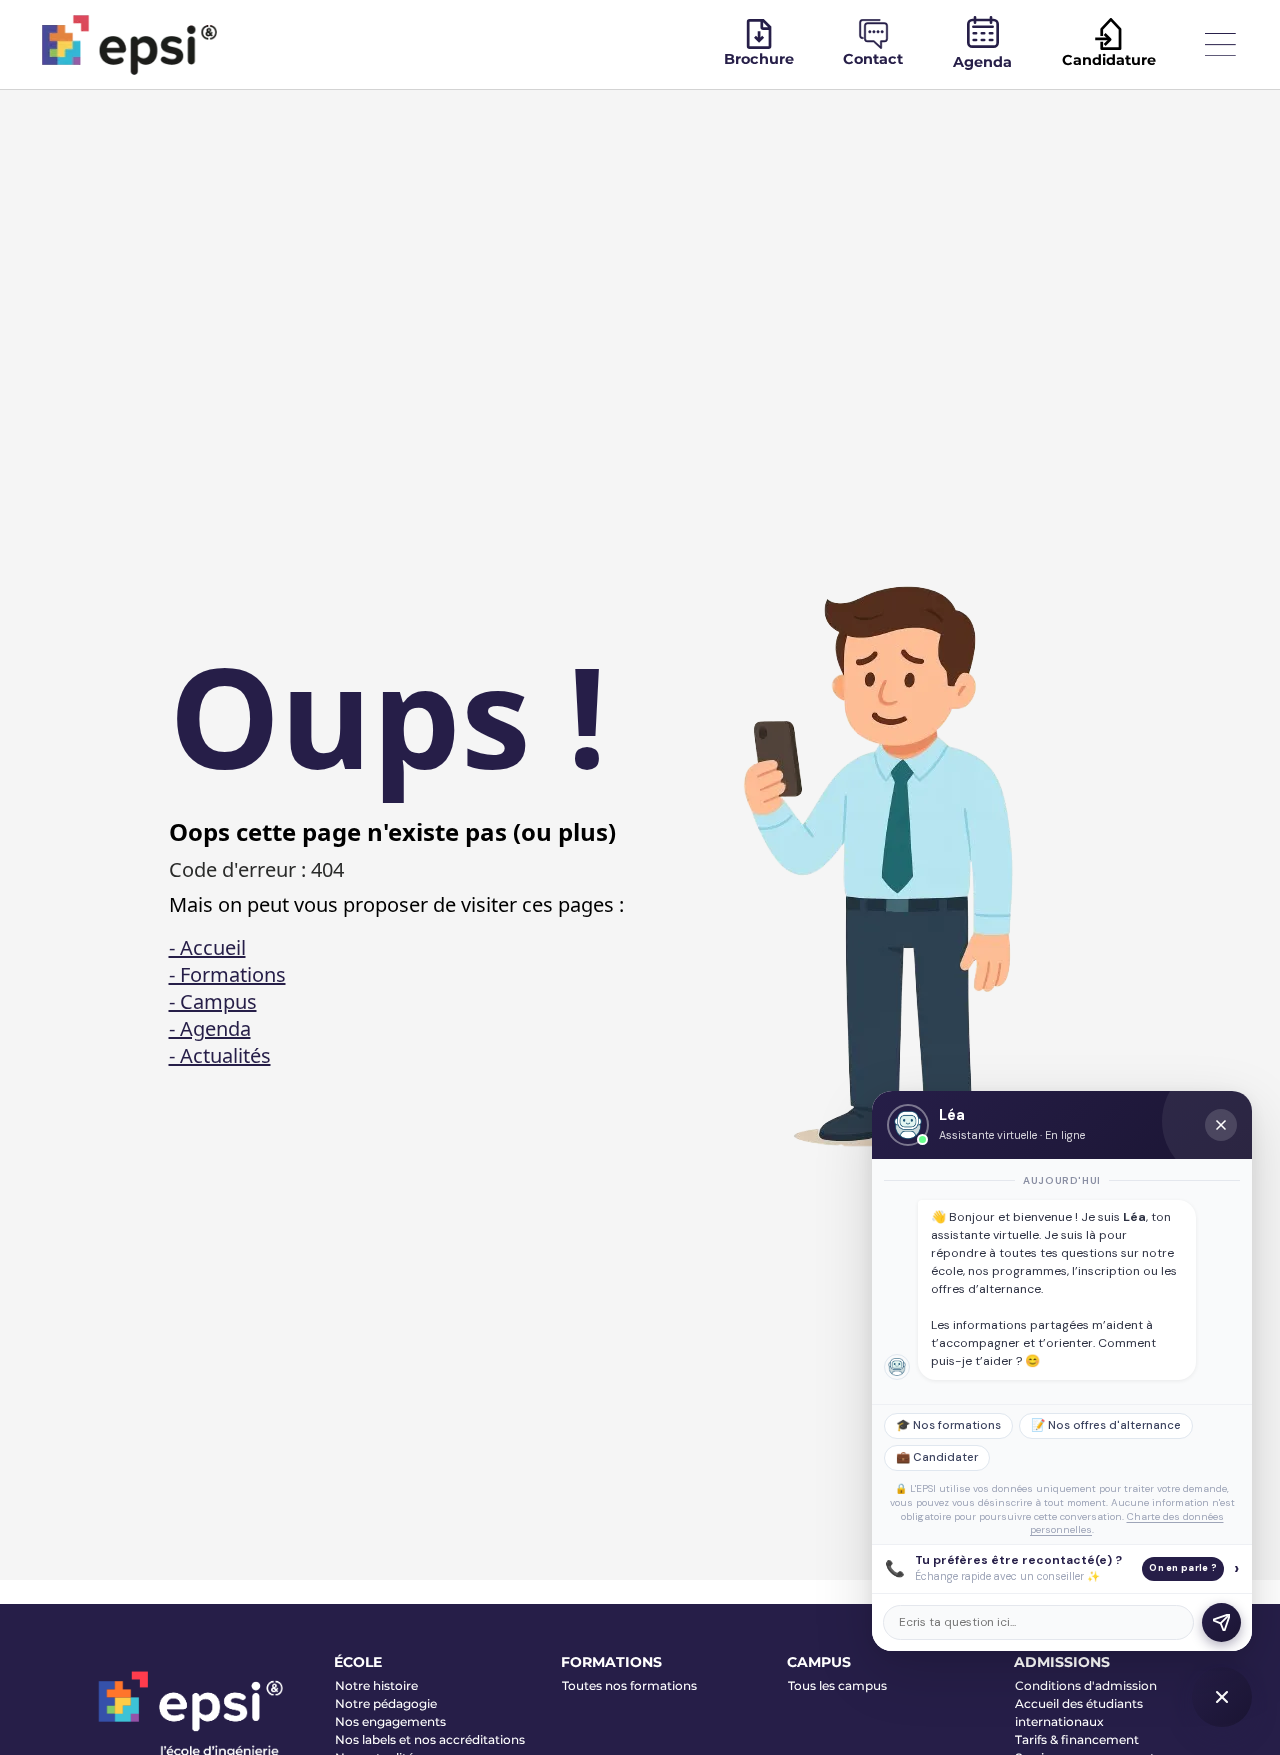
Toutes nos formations (629, 1685)
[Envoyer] (1221, 1622)
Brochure (759, 59)
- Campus (213, 1001)
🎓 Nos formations (948, 1425)
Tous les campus (837, 1685)
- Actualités (220, 1055)
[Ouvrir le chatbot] (1222, 1697)
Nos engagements (390, 1721)
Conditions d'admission (1086, 1685)
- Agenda (210, 1028)
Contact (873, 59)
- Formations (227, 974)
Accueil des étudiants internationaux (1079, 1712)
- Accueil (207, 947)
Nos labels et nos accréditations (430, 1739)
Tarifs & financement (1077, 1739)
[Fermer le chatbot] (1221, 1125)
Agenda (982, 62)
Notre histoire (376, 1685)
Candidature (1109, 60)
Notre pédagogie (386, 1703)
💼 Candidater (937, 1457)
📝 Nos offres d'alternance (1106, 1425)
